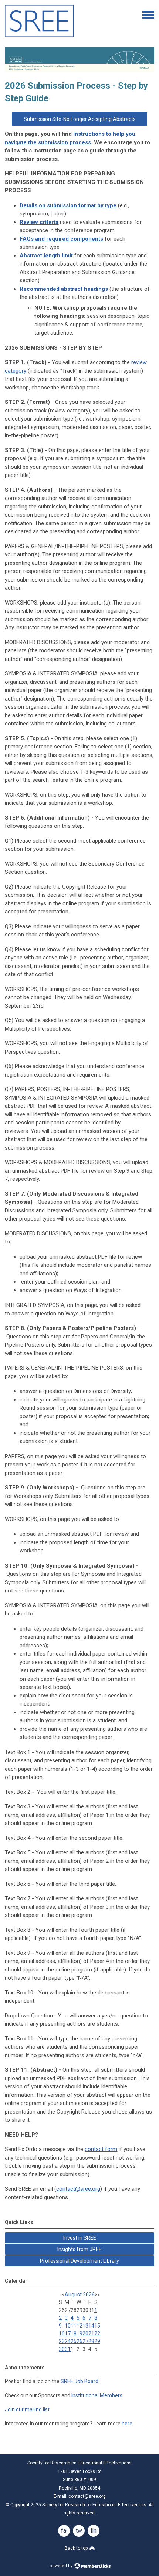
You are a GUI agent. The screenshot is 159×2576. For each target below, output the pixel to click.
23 (62, 2341)
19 (79, 2333)
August (73, 2295)
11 (74, 2326)
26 (79, 2341)
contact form (101, 2149)
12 (79, 2326)
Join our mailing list (27, 2409)
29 (97, 2341)
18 (74, 2333)
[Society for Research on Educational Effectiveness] (39, 35)
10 (68, 2326)
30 (62, 2349)
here (127, 2424)
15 (97, 2326)
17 (68, 2333)
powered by (62, 2566)
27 (85, 2341)
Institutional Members (97, 2395)
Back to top (77, 2548)
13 (85, 2326)
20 (85, 2333)
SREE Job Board (79, 2381)
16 (62, 2333)
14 (91, 2326)
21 (91, 2333)
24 (68, 2341)
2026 (89, 2295)
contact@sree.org (78, 2189)
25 (74, 2341)
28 (91, 2341)
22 (97, 2333)
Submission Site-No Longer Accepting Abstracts (80, 119)
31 (68, 2349)
